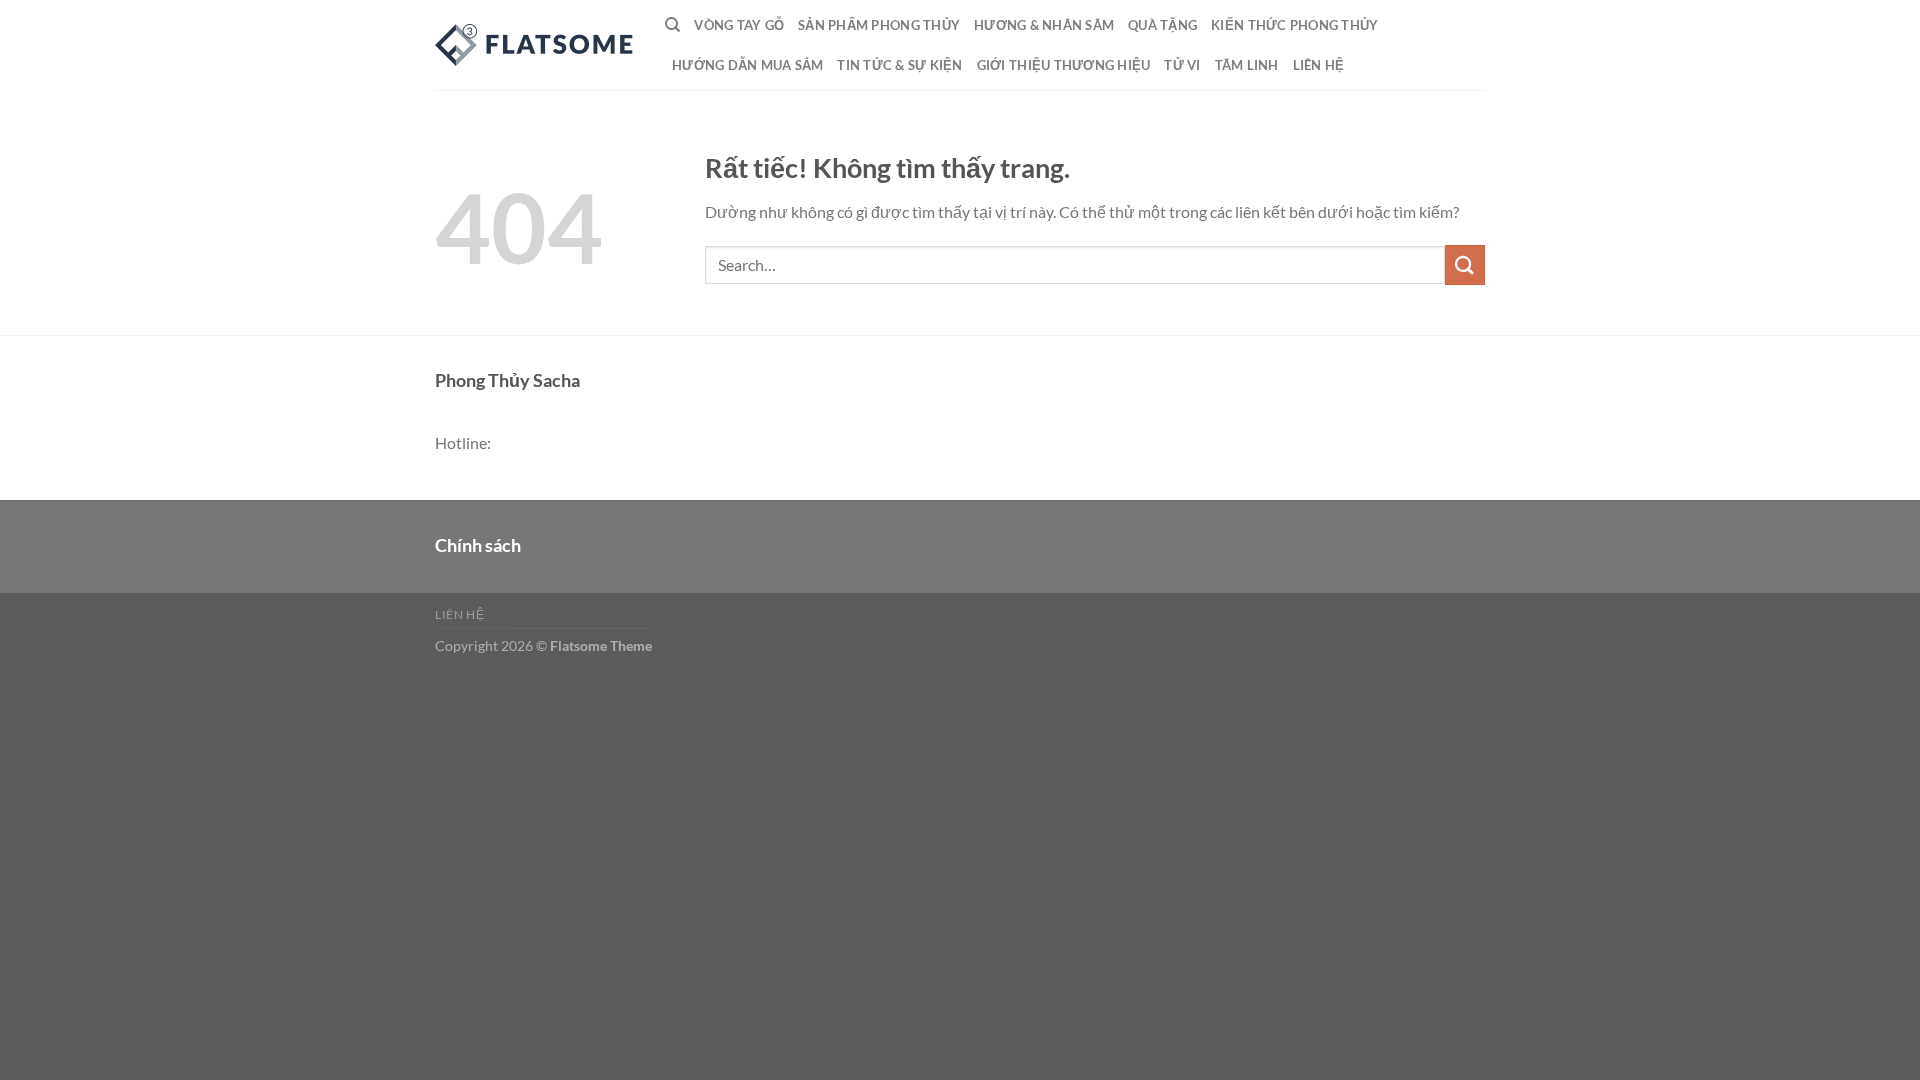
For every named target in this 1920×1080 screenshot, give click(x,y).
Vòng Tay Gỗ (739, 25)
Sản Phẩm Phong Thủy (879, 25)
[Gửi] (1465, 264)
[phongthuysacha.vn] (535, 45)
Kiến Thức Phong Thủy (1294, 25)
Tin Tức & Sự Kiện (899, 65)
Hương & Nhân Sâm (1044, 25)
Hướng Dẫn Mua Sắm (747, 65)
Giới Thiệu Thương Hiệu (1064, 65)
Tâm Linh (1247, 65)
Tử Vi (1182, 65)
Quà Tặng (1162, 25)
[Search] (672, 25)
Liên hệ (1319, 65)
